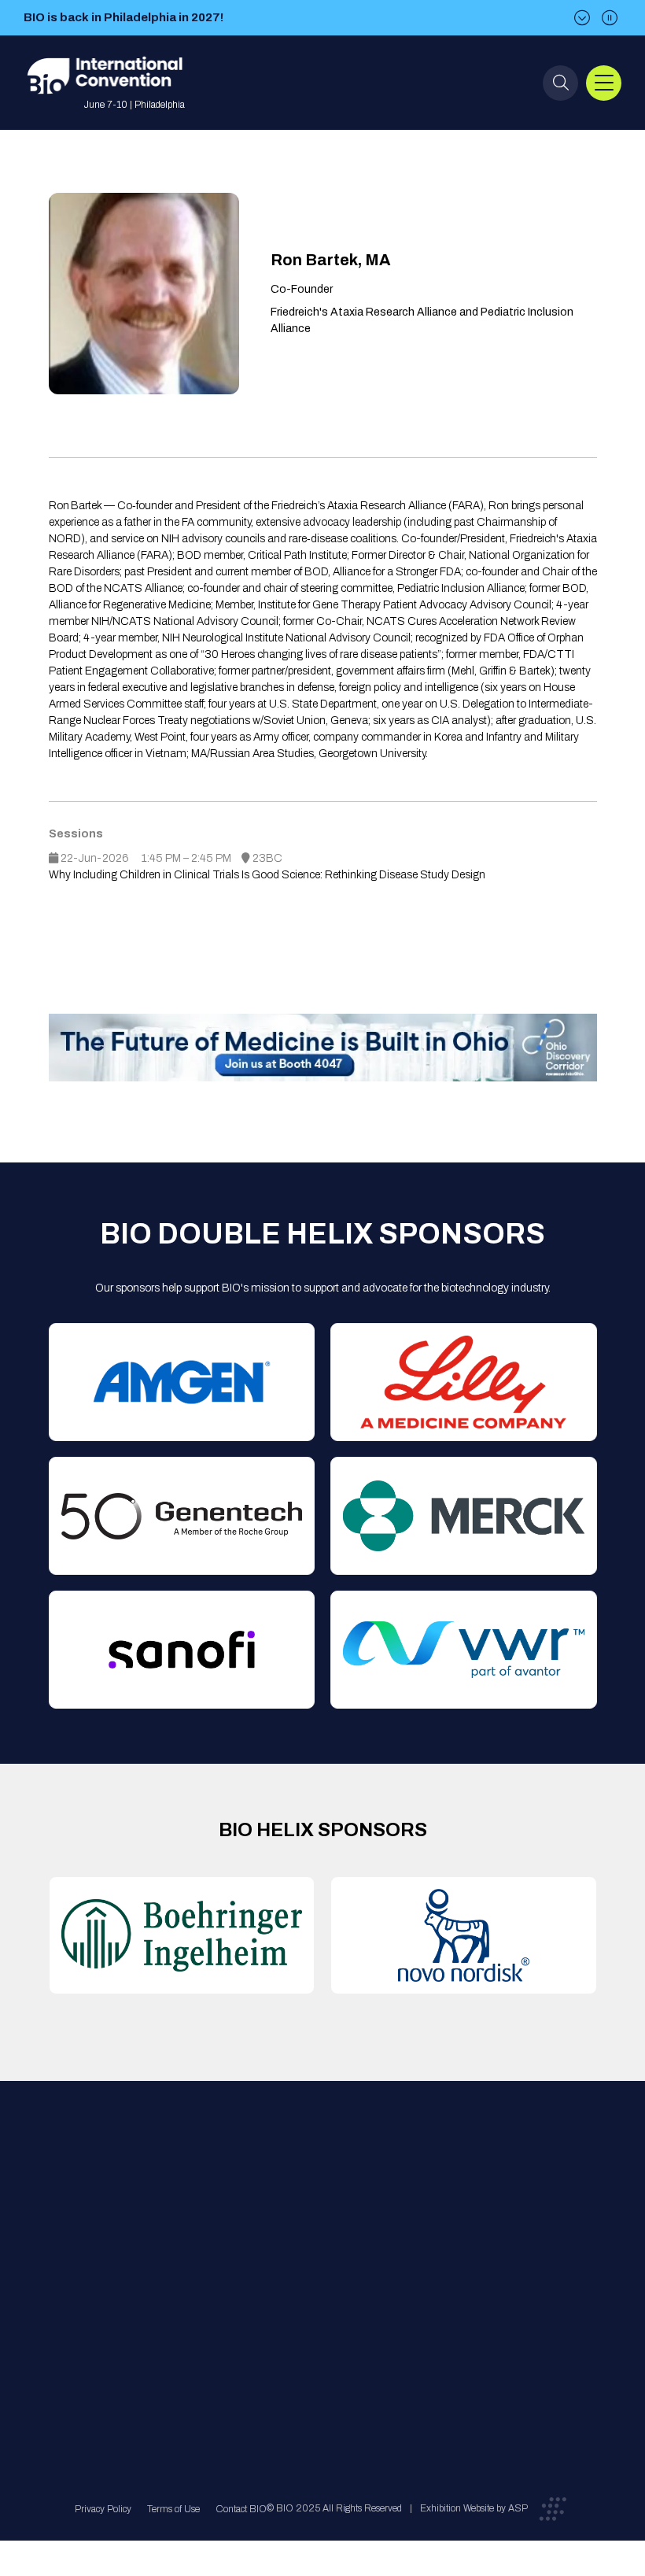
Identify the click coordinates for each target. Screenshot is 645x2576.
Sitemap (316, 2320)
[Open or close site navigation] (604, 83)
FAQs (309, 2225)
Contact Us (323, 2194)
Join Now (195, 2257)
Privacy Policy (103, 2509)
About (186, 2194)
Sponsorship (326, 2288)
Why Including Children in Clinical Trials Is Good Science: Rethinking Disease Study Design (267, 875)
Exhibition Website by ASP (474, 2508)
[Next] (582, 18)
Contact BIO (241, 2509)
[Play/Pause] (610, 18)
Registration (325, 2257)
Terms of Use (173, 2509)
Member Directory (214, 2225)
